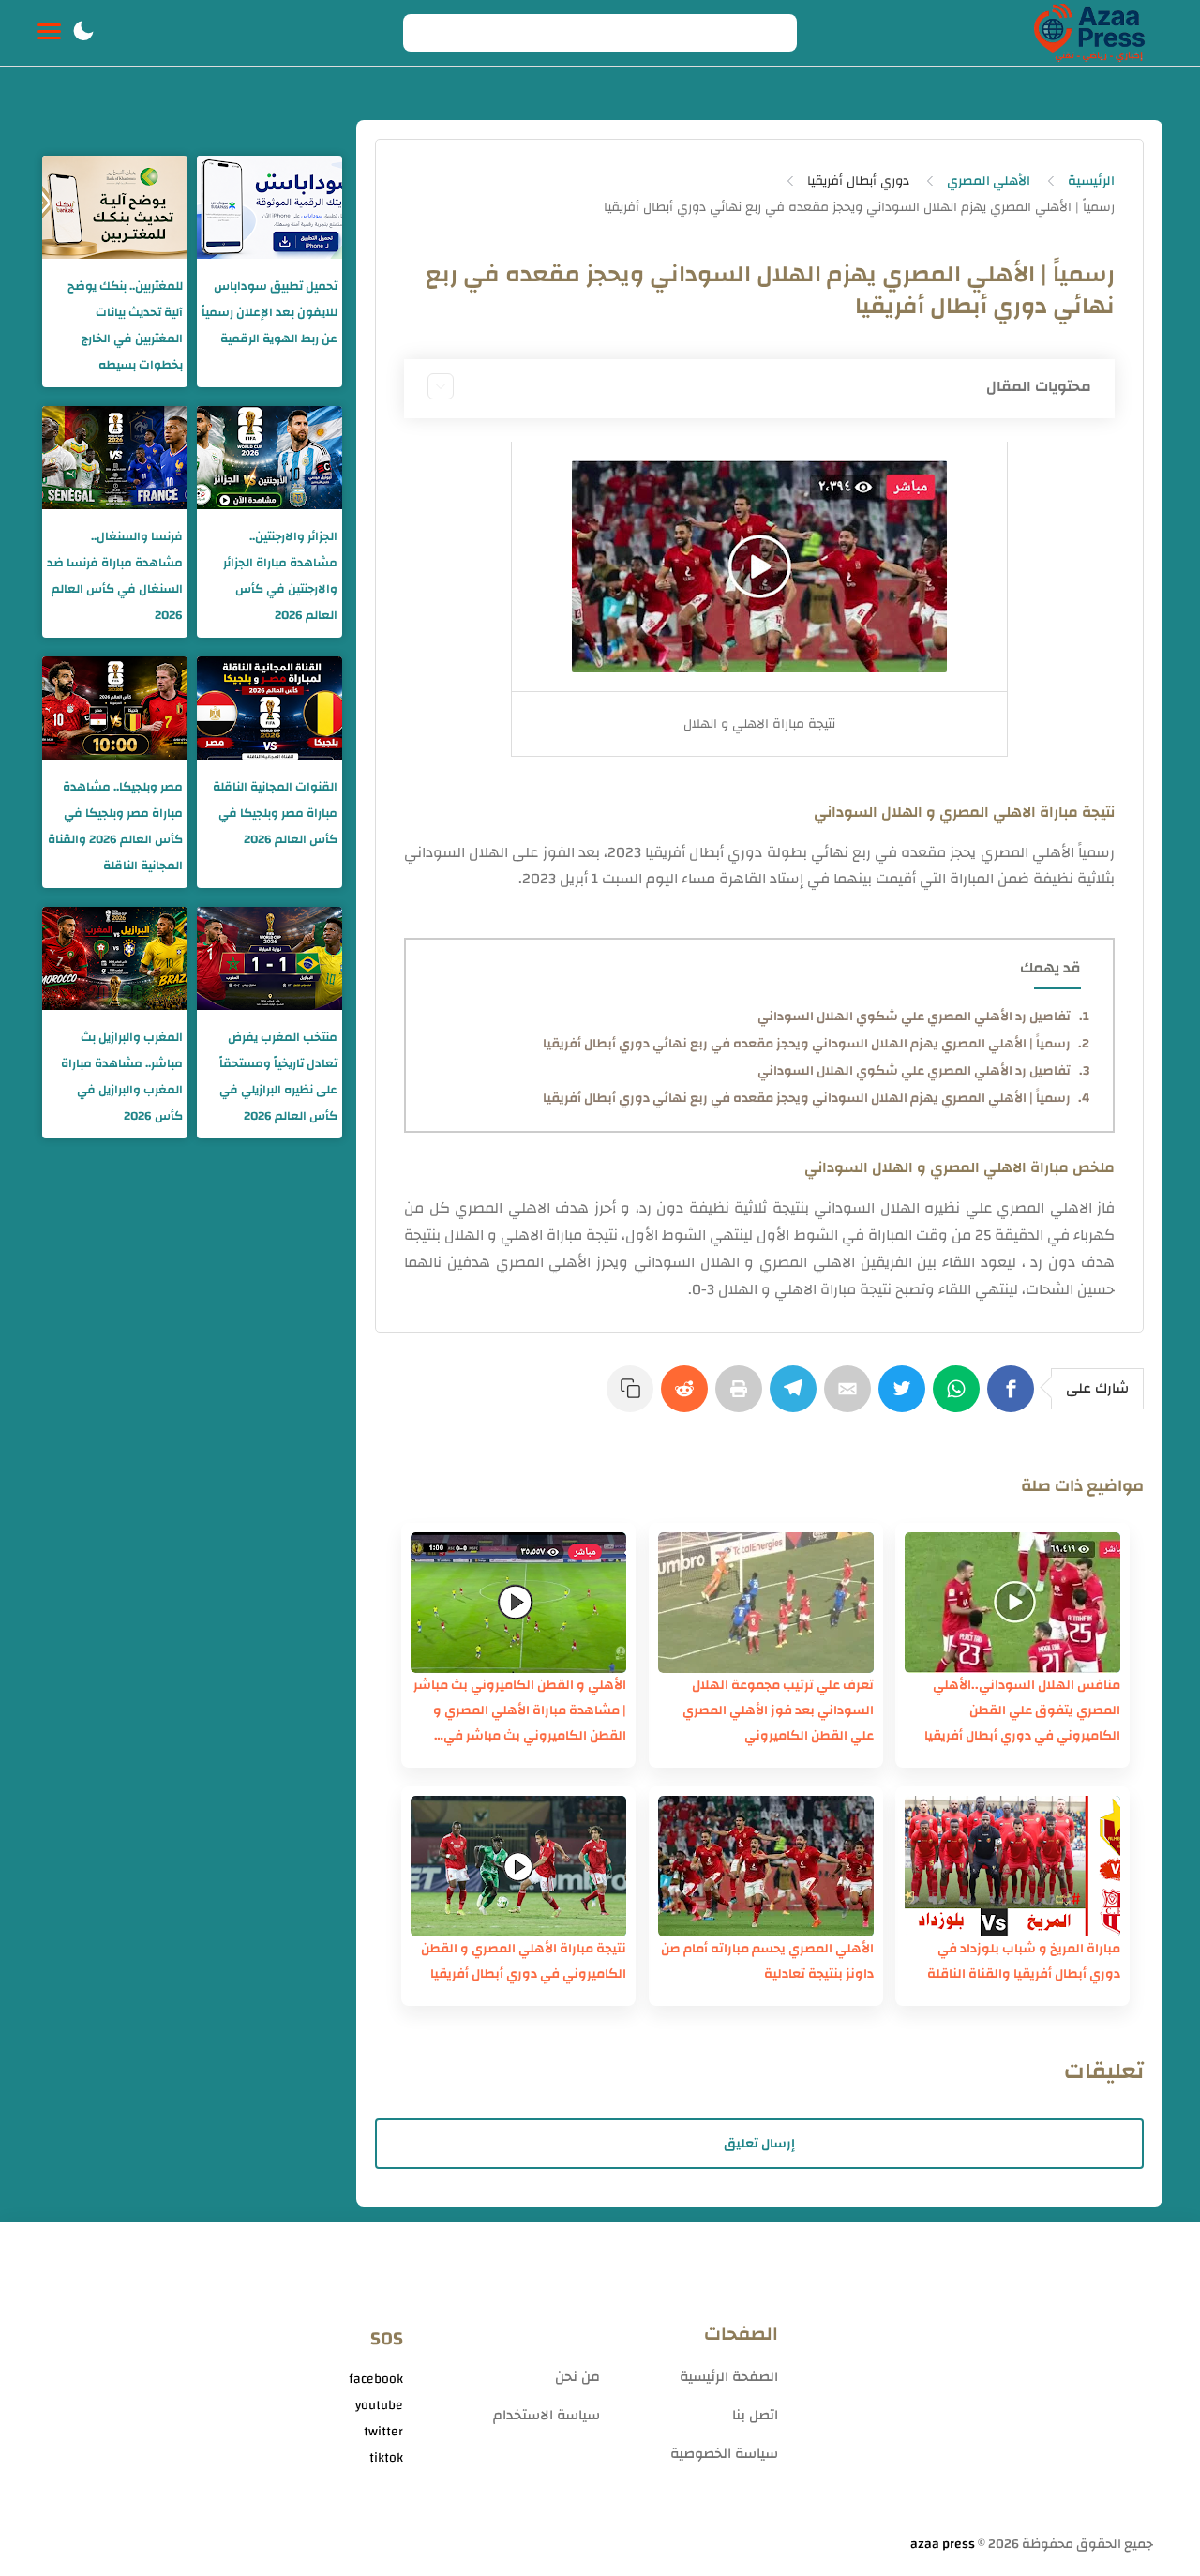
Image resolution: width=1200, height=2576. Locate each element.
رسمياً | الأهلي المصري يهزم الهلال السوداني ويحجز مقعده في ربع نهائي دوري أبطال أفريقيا (807, 1044)
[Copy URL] (634, 1398)
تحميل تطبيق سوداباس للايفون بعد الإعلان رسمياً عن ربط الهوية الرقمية (270, 312)
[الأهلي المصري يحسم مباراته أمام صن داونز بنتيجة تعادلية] (766, 1866)
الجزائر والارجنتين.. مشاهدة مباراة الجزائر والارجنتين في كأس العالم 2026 (280, 576)
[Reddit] (688, 1398)
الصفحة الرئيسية (729, 2377)
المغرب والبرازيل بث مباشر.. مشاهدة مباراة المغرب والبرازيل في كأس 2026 (122, 1077)
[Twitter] (906, 1398)
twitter (383, 2432)
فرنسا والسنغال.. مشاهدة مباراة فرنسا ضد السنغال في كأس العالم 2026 (115, 576)
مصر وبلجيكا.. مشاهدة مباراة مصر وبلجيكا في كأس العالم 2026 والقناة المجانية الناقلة (115, 826)
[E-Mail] (851, 1398)
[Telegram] (797, 1398)
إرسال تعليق (759, 2144)
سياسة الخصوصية (724, 2454)
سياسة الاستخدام (547, 2415)
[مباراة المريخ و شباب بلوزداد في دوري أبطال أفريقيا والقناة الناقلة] (1012, 1866)
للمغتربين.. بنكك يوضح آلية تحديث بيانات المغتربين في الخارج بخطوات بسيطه (125, 325)
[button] (83, 33)
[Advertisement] (975, 2386)
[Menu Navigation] (49, 33)
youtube (379, 2405)
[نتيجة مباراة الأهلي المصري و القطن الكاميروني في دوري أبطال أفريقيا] (518, 1866)
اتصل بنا (755, 2415)
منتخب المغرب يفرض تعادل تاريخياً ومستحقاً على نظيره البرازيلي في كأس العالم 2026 (278, 1077)
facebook (376, 2379)
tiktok (386, 2458)
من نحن (577, 2377)
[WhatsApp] (960, 1398)
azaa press (943, 2544)
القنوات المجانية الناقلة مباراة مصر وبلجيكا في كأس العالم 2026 (275, 813)
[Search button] (427, 33)
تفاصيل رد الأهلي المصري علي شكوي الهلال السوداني (914, 1017)
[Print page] (742, 1398)
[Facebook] (1014, 1398)
